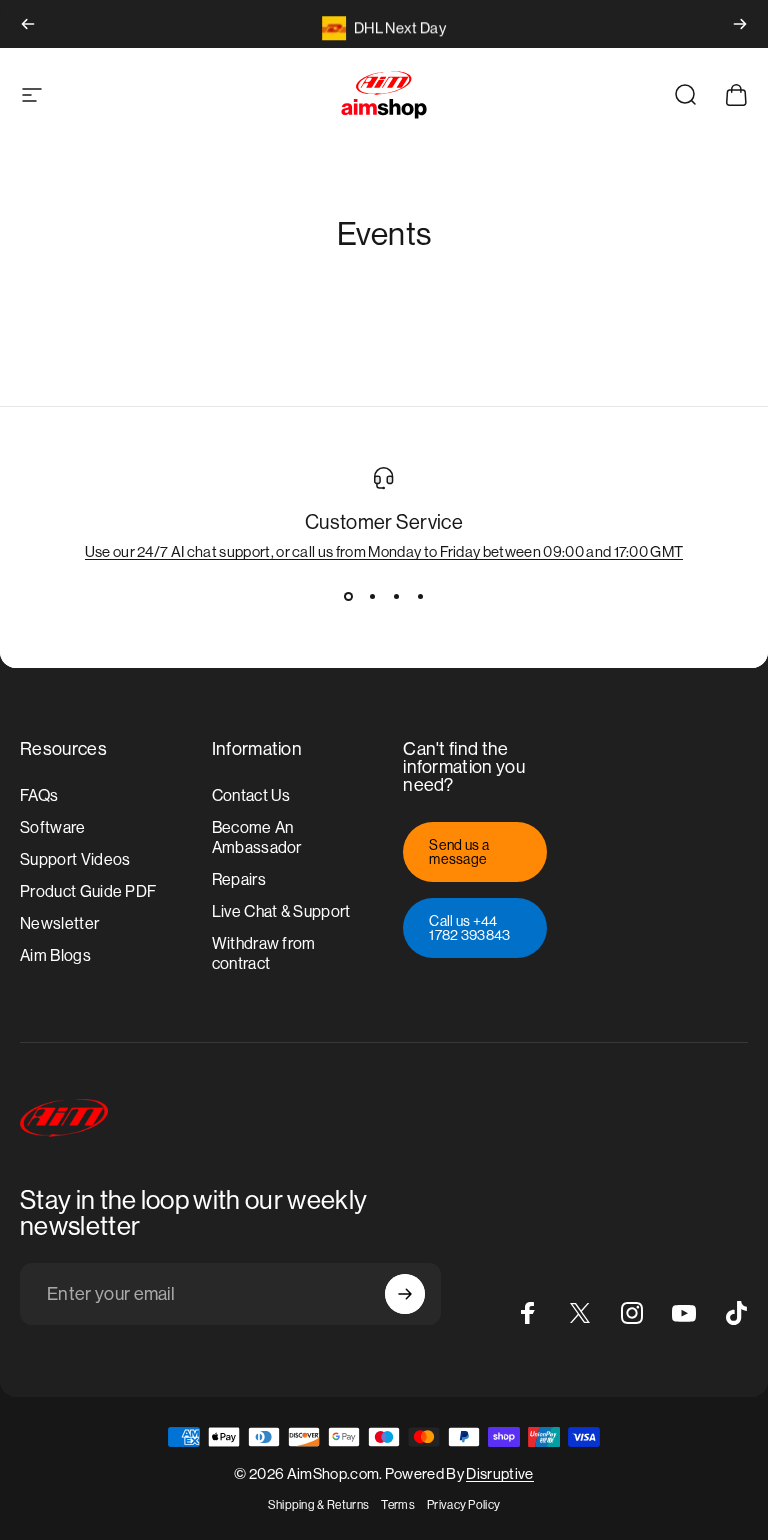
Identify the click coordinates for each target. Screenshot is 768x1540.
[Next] (740, 24)
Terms (398, 1505)
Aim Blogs (55, 955)
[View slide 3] (396, 596)
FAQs (39, 795)
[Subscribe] (405, 1294)
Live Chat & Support (281, 911)
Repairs (239, 879)
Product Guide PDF (88, 891)
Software (53, 827)
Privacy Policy (463, 1505)
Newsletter (59, 923)
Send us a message (459, 852)
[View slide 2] (372, 596)
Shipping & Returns (319, 1505)
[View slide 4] (420, 596)
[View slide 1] (348, 596)
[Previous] (28, 24)
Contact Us (251, 795)
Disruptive (499, 1473)
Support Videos (75, 859)
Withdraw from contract (264, 953)
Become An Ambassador (257, 837)
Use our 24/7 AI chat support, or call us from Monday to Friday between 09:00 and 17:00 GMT (384, 551)
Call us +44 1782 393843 (470, 928)
